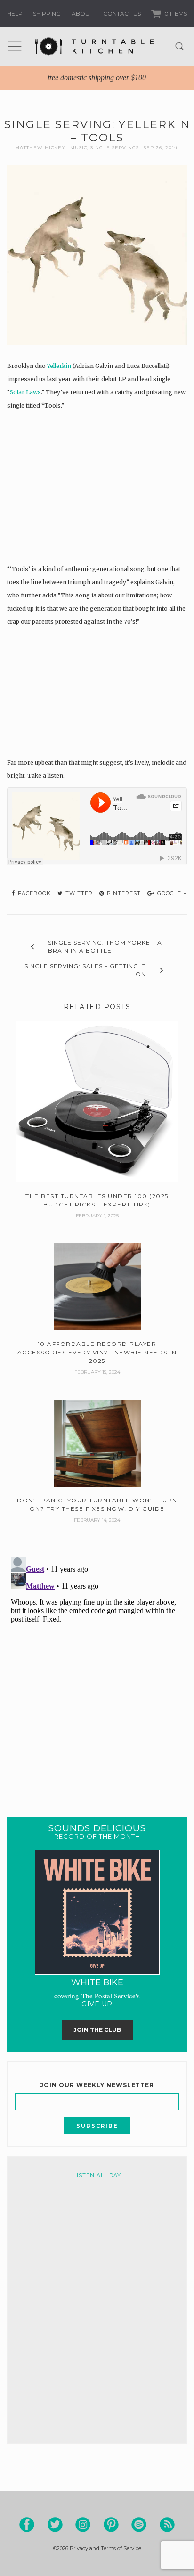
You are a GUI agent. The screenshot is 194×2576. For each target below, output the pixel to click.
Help (15, 13)
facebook (33, 893)
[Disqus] (97, 1671)
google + (171, 893)
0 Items (175, 13)
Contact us (122, 13)
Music (79, 148)
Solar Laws (25, 392)
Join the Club (97, 2030)
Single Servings (115, 148)
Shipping (47, 13)
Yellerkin (59, 366)
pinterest (123, 893)
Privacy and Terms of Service (105, 2548)
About (82, 13)
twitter (78, 893)
